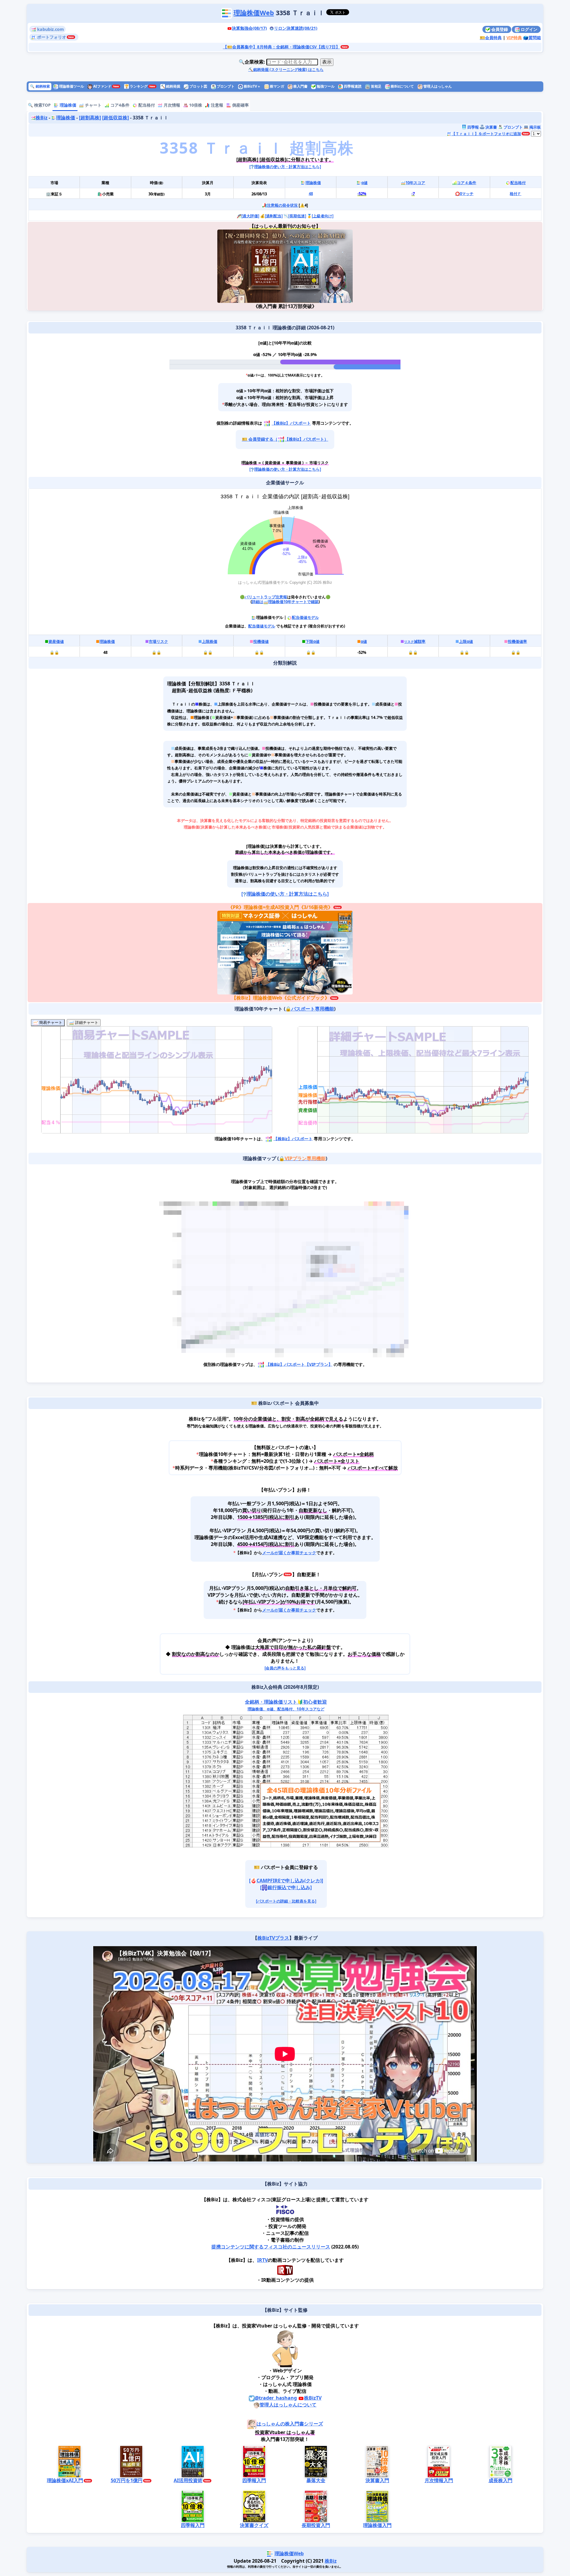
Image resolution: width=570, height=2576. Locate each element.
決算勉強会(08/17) (249, 28)
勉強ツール (325, 86)
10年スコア (415, 183)
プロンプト (225, 86)
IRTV (262, 2260)
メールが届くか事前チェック (289, 1553)
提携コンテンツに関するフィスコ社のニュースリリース (271, 2247)
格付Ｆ (516, 194)
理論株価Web (254, 13)
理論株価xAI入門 (65, 2480)
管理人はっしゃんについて (288, 2405)
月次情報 (171, 105)
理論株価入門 (377, 2525)
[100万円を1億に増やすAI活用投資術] (319, 266)
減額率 (415, 641)
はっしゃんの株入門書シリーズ (290, 2424)
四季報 (473, 127)
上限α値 (466, 641)
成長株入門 (501, 2480)
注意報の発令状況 (282, 205)
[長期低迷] (297, 216)
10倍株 (195, 105)
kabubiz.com (50, 29)
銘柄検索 (40, 86)
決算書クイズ (254, 2525)
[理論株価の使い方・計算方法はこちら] (285, 167)
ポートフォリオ (51, 37)
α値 (364, 183)
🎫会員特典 (491, 38)
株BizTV (313, 2398)
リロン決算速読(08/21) (296, 28)
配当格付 (146, 105)
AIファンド (102, 86)
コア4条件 (119, 105)
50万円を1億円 (127, 2480)
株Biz (42, 118)
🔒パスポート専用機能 (310, 1009)
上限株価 (210, 641)
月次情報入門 (439, 2480)
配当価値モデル (305, 617)
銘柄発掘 (170, 86)
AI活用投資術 (188, 2480)
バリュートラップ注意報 (266, 597)
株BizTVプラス (273, 1938)
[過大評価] (250, 216)
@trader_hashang (276, 2398)
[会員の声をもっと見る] (285, 1668)
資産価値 (56, 641)
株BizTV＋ (252, 86)
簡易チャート (50, 1023)
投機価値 (261, 641)
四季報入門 (254, 2480)
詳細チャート (86, 1023)
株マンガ (277, 86)
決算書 (491, 127)
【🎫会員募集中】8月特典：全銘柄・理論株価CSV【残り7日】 (281, 47)
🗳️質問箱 (532, 38)
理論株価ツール (71, 86)
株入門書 (300, 86)
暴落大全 (316, 2480)
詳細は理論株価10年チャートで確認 (285, 602)
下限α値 (312, 641)
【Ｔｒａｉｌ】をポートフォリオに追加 (486, 134)
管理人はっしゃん (437, 86)
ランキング (136, 86)
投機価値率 (517, 641)
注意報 (216, 105)
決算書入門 (377, 2480)
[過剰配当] (274, 216)
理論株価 (67, 105)
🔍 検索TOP (39, 105)
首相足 (376, 86)
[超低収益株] (115, 118)
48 (311, 194)
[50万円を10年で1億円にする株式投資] (251, 266)
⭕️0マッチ (464, 194)
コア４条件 (467, 183)
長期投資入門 (316, 2525)
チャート (93, 105)
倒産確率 (240, 105)
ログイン (528, 29)
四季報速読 (352, 86)
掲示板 (535, 127)
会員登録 (499, 29)
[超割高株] (90, 118)
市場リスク (158, 641)
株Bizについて (402, 86)
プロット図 (198, 86)
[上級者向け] (323, 216)
